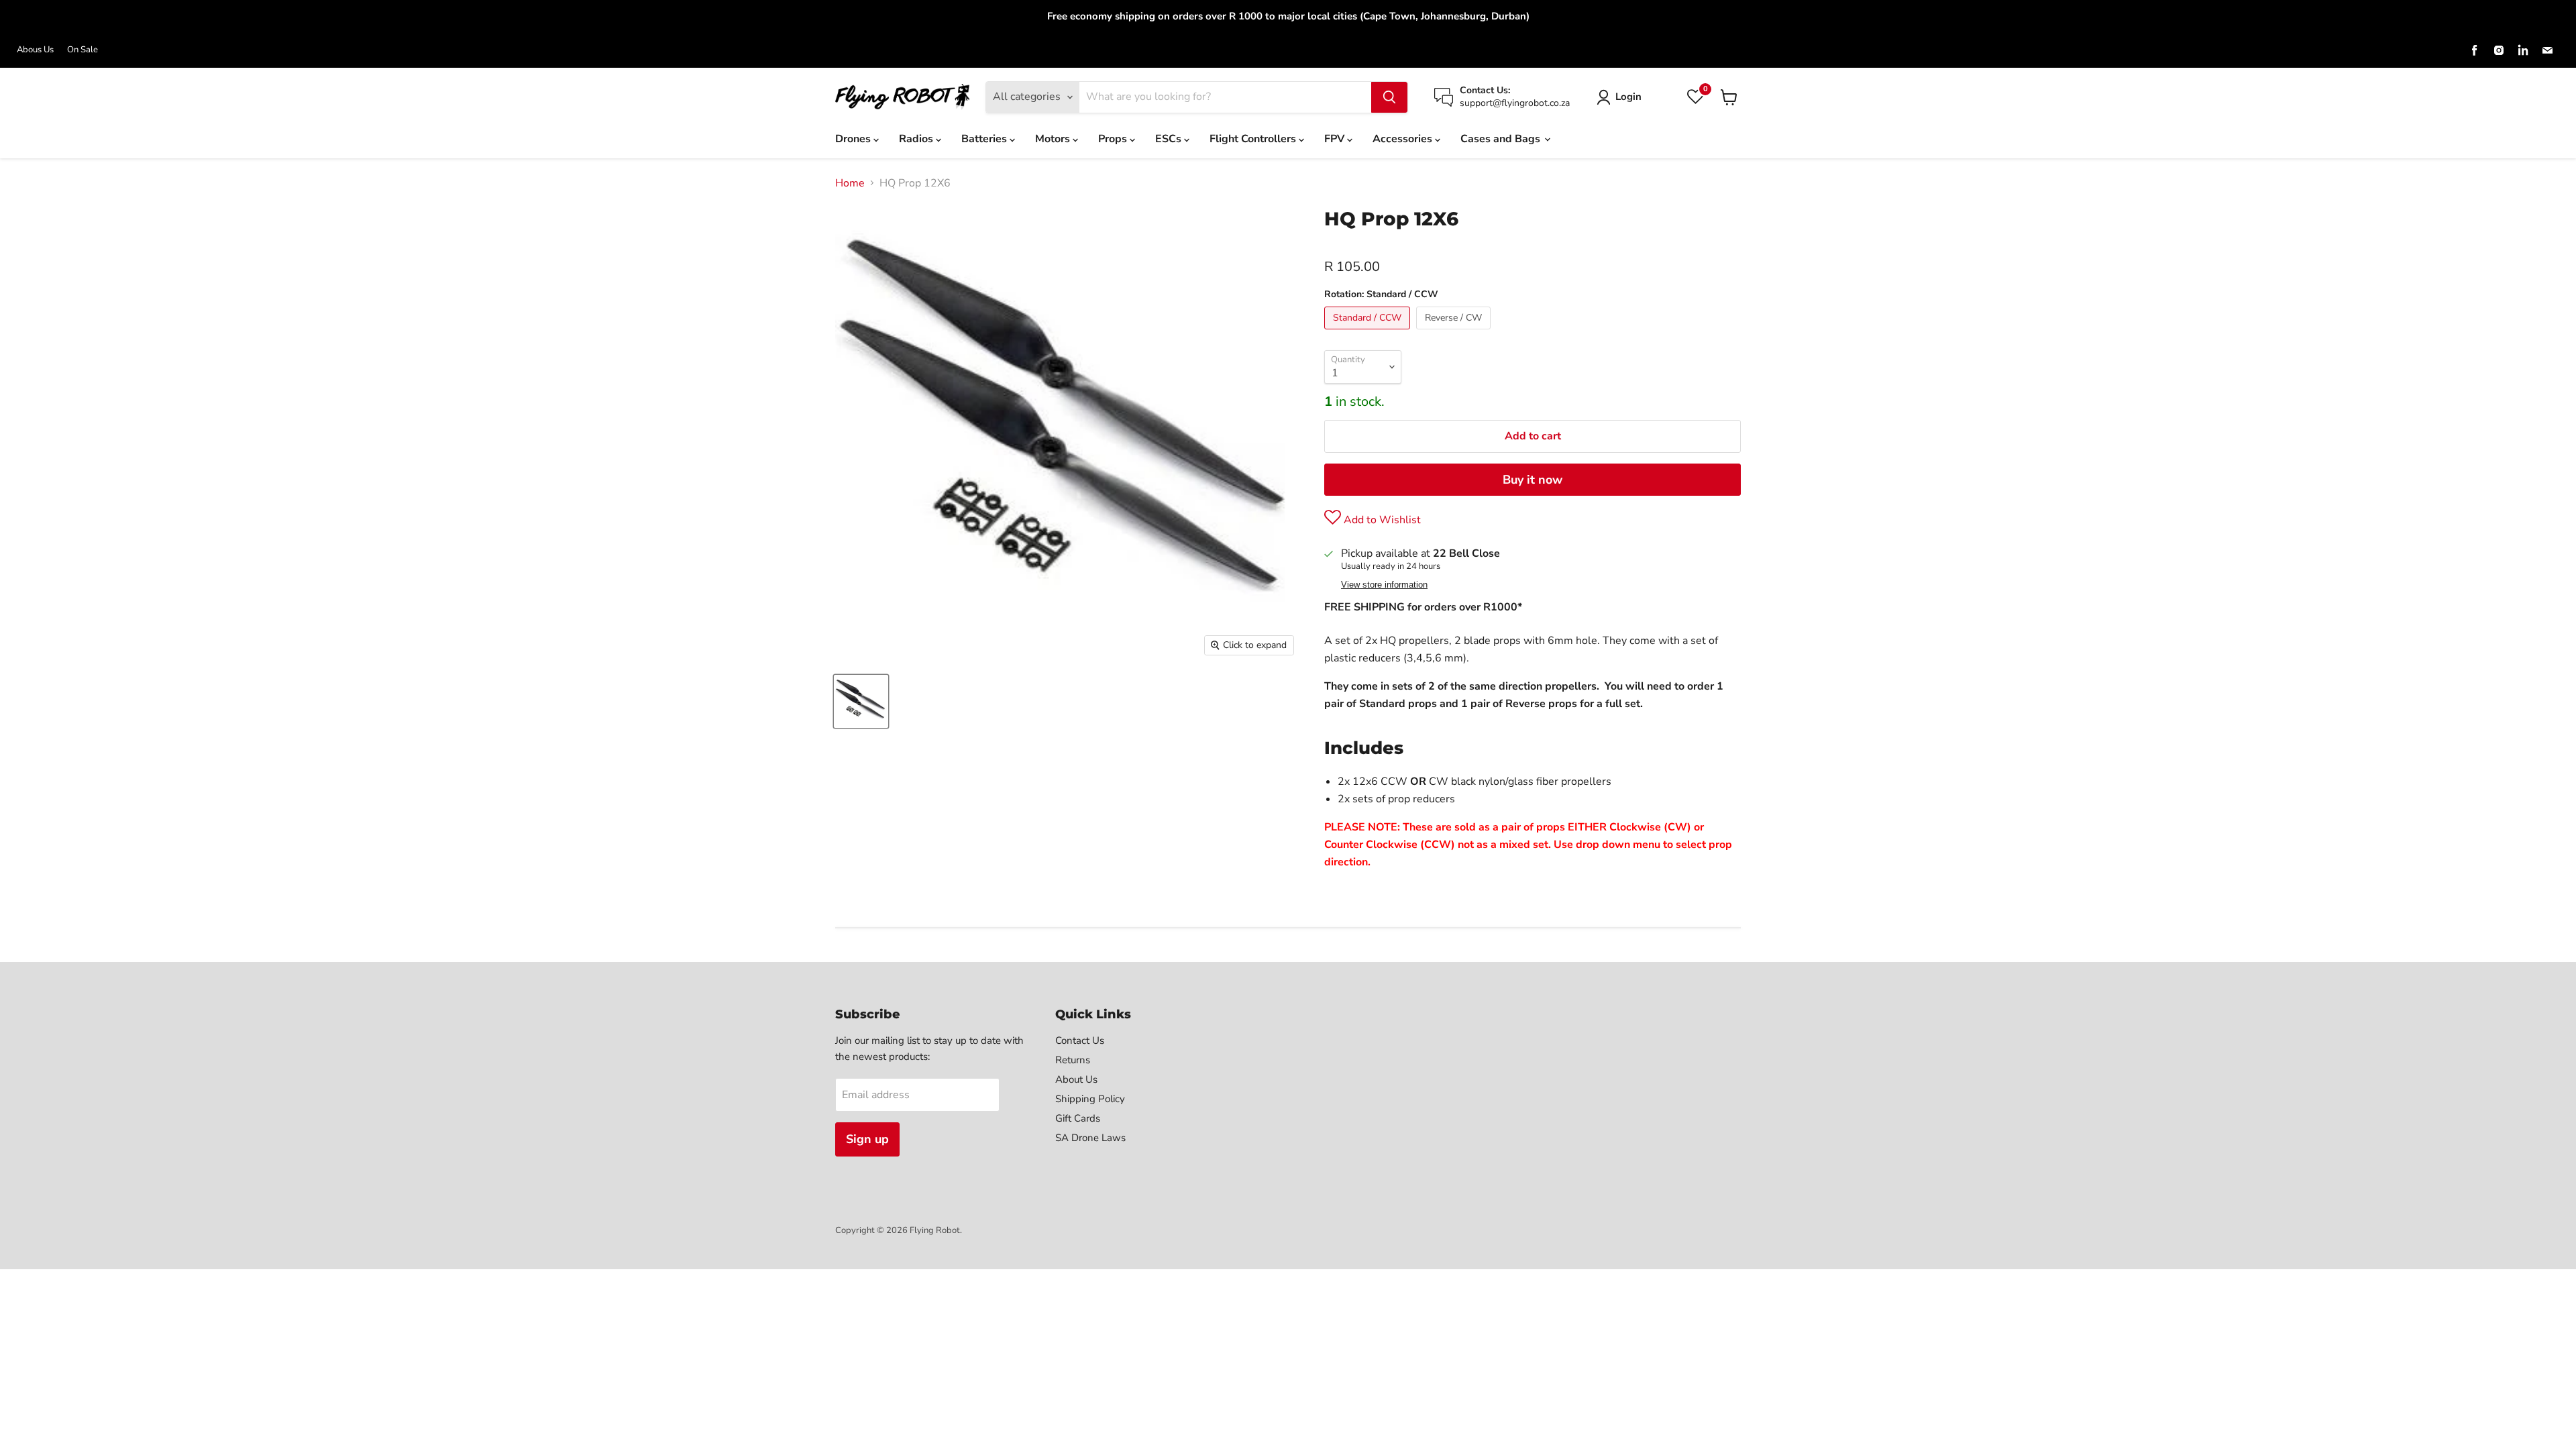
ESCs (1170, 139)
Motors (1054, 139)
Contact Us (1080, 1040)
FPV (1336, 139)
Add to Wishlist (1381, 520)
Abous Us (35, 50)
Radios (917, 139)
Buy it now (1533, 480)
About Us (1076, 1079)
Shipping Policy (1090, 1099)
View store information (1384, 585)
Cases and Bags (1502, 139)
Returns (1073, 1060)
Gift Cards (1078, 1118)
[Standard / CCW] (1369, 333)
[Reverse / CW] (1455, 333)
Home (850, 183)
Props (1114, 139)
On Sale (83, 50)
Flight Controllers (1254, 139)
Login (1628, 97)
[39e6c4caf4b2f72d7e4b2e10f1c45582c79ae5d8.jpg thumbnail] (861, 701)
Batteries (985, 139)
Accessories (1404, 139)
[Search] (1389, 97)
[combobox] (1225, 97)
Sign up (867, 1139)
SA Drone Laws (1090, 1138)
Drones (854, 139)
